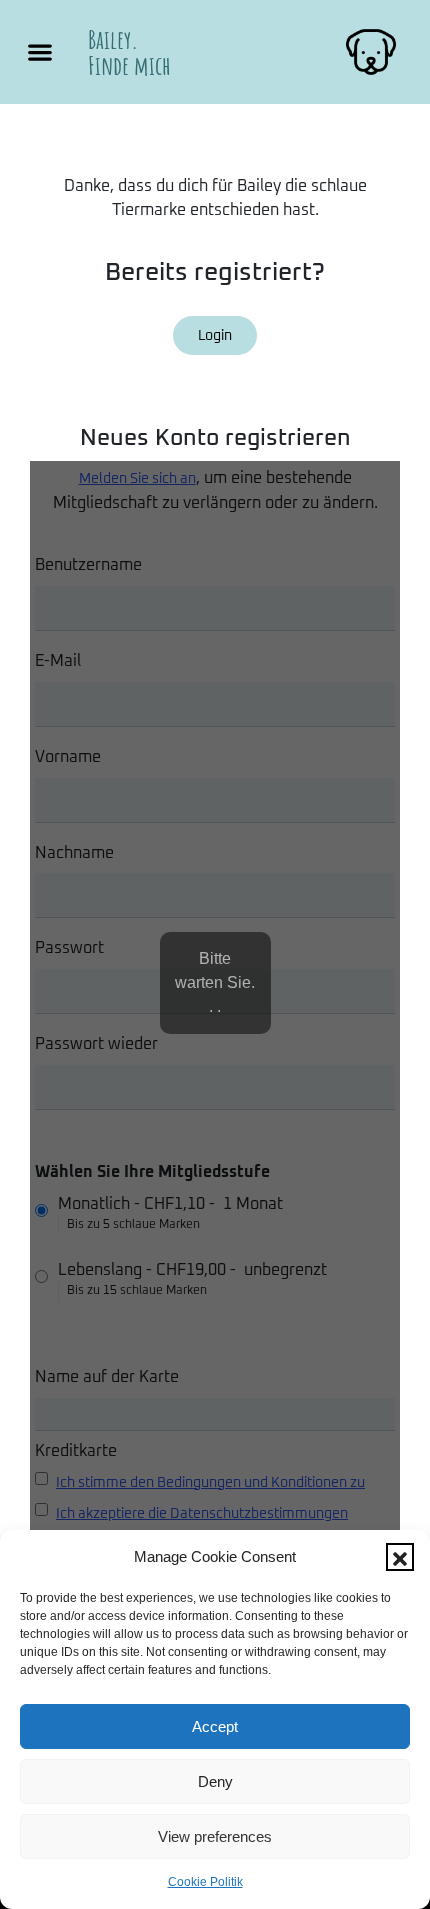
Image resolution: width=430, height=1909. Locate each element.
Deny (215, 1781)
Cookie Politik (205, 1882)
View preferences (215, 1836)
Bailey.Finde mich (129, 52)
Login (215, 336)
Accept (215, 1726)
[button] (400, 1557)
